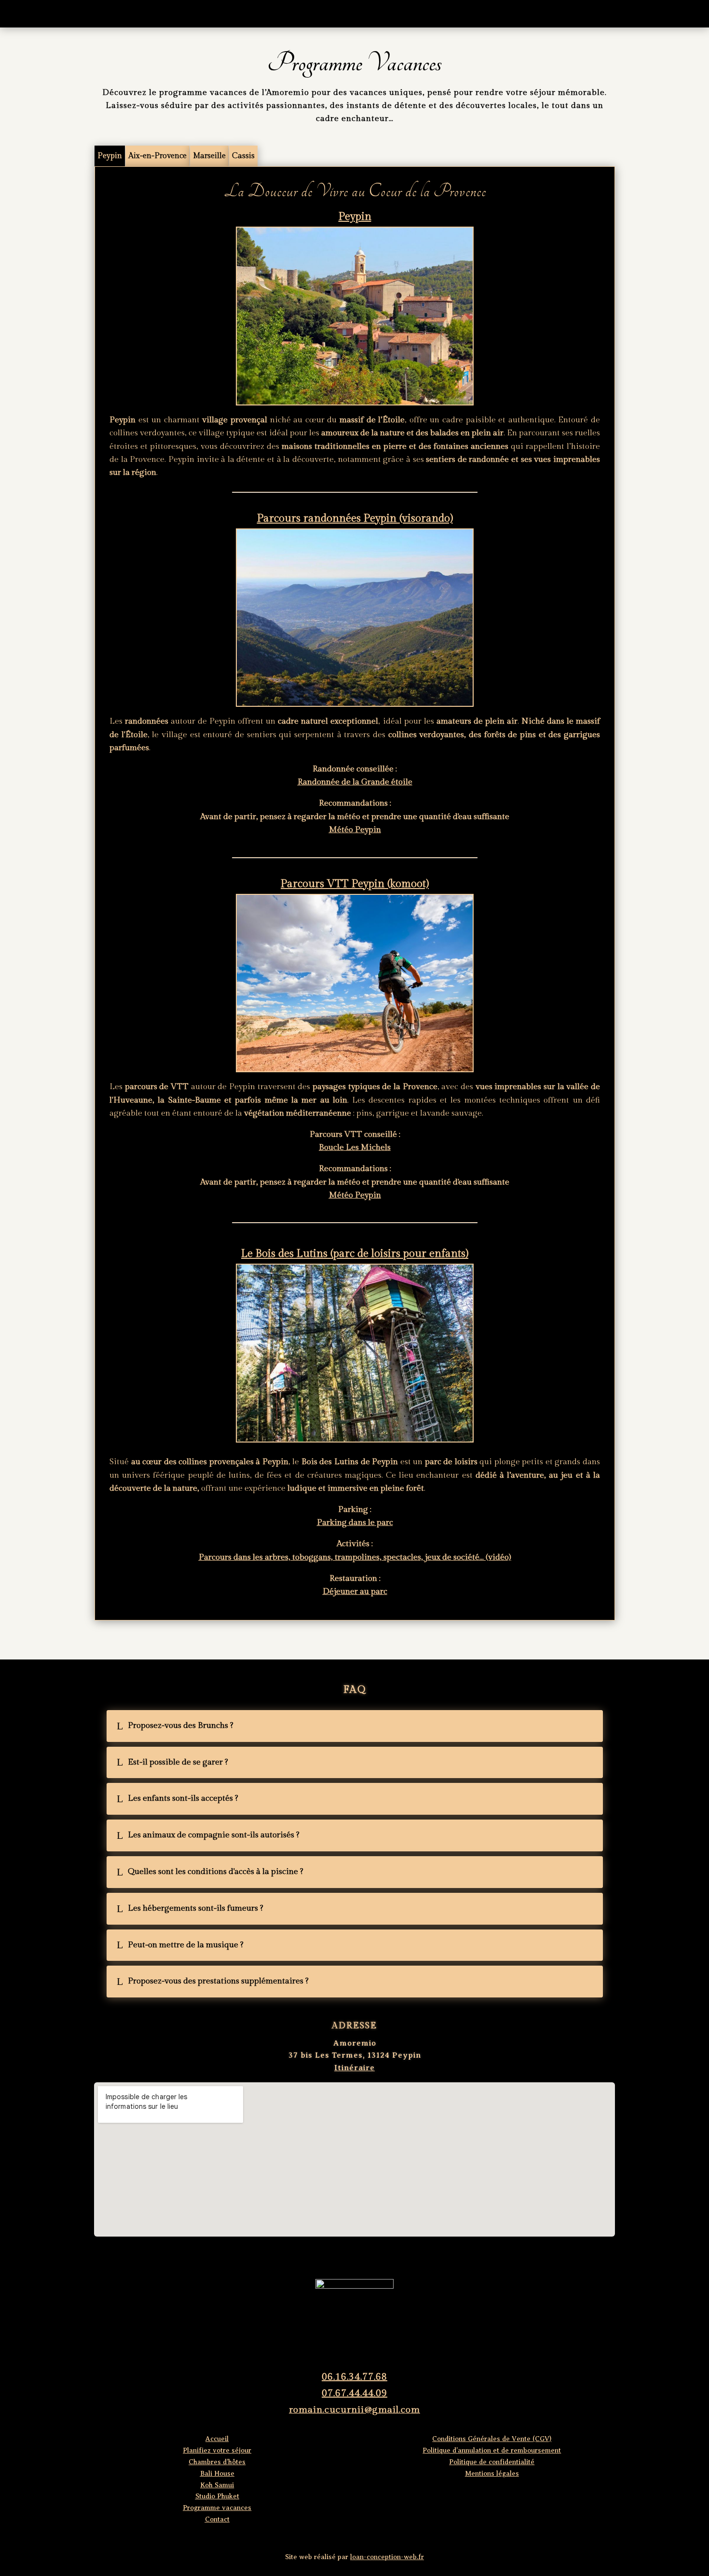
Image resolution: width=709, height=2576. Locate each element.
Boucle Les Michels (355, 1147)
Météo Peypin (355, 830)
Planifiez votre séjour (270, 13)
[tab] (110, 156)
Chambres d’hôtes (355, 13)
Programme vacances (439, 13)
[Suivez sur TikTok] (382, 2261)
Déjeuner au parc (355, 1591)
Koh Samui (217, 2485)
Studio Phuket (217, 2496)
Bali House (217, 2474)
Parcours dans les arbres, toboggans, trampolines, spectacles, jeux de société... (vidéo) (355, 1557)
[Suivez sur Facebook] (327, 2261)
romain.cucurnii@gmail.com (354, 2410)
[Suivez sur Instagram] (354, 2261)
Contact (504, 13)
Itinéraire (354, 2068)
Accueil (205, 13)
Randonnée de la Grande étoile (355, 782)
